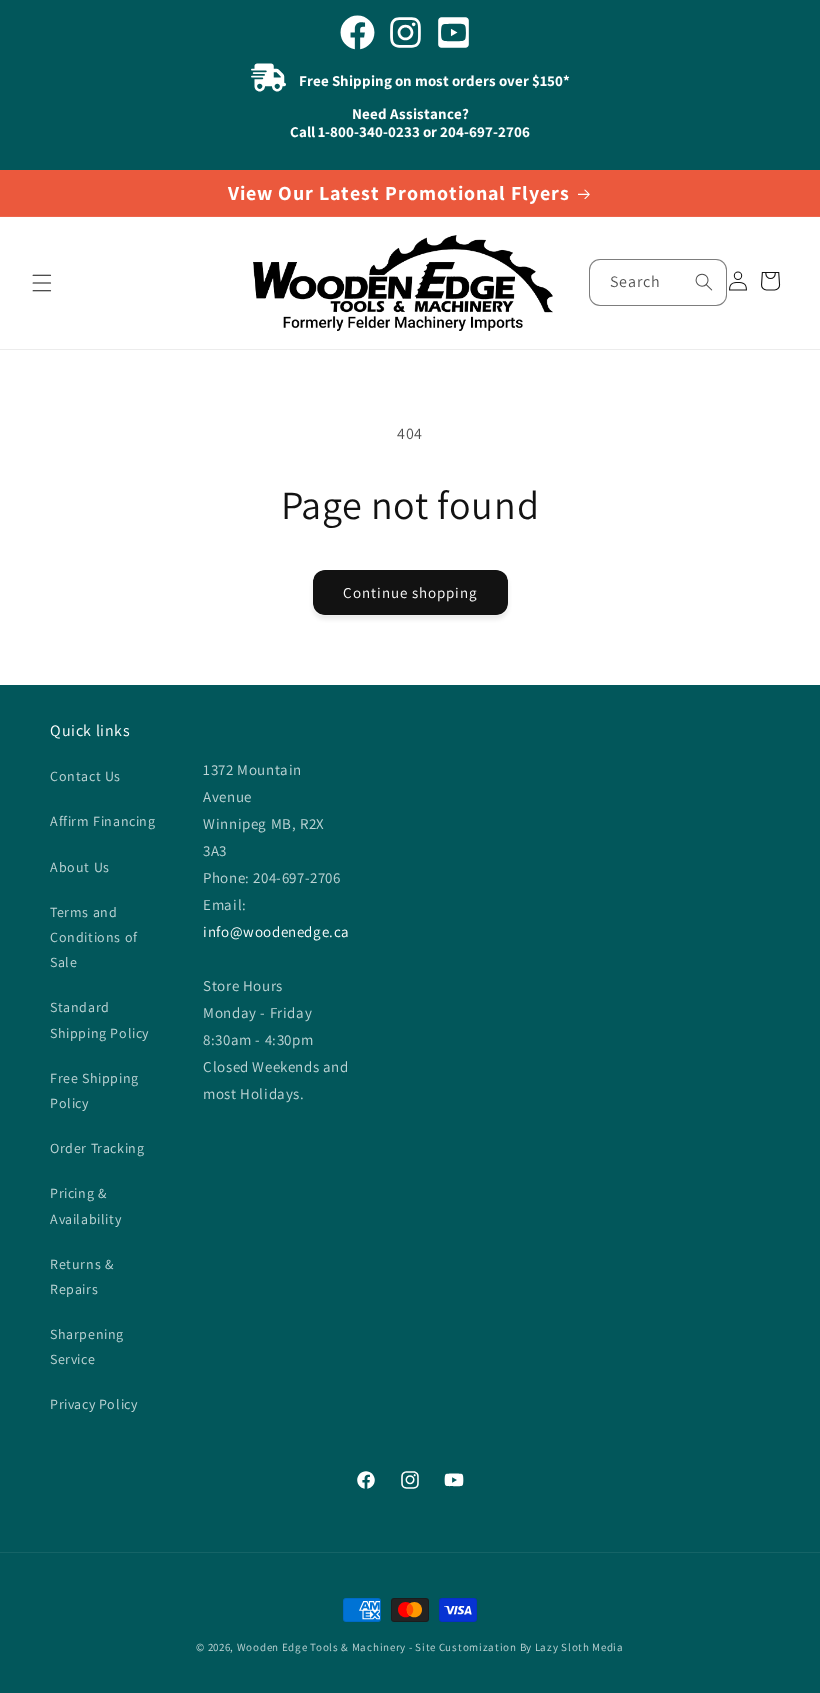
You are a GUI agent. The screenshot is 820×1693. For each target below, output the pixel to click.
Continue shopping (410, 592)
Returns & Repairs (81, 1276)
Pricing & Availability (85, 1205)
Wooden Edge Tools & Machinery (321, 1647)
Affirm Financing (103, 821)
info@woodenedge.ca (276, 931)
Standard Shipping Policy (99, 1019)
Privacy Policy (93, 1404)
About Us (80, 867)
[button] (42, 283)
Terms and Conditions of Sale (94, 937)
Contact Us (85, 776)
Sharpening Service (87, 1346)
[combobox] (658, 282)
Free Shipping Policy (94, 1090)
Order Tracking (97, 1148)
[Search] (704, 282)
